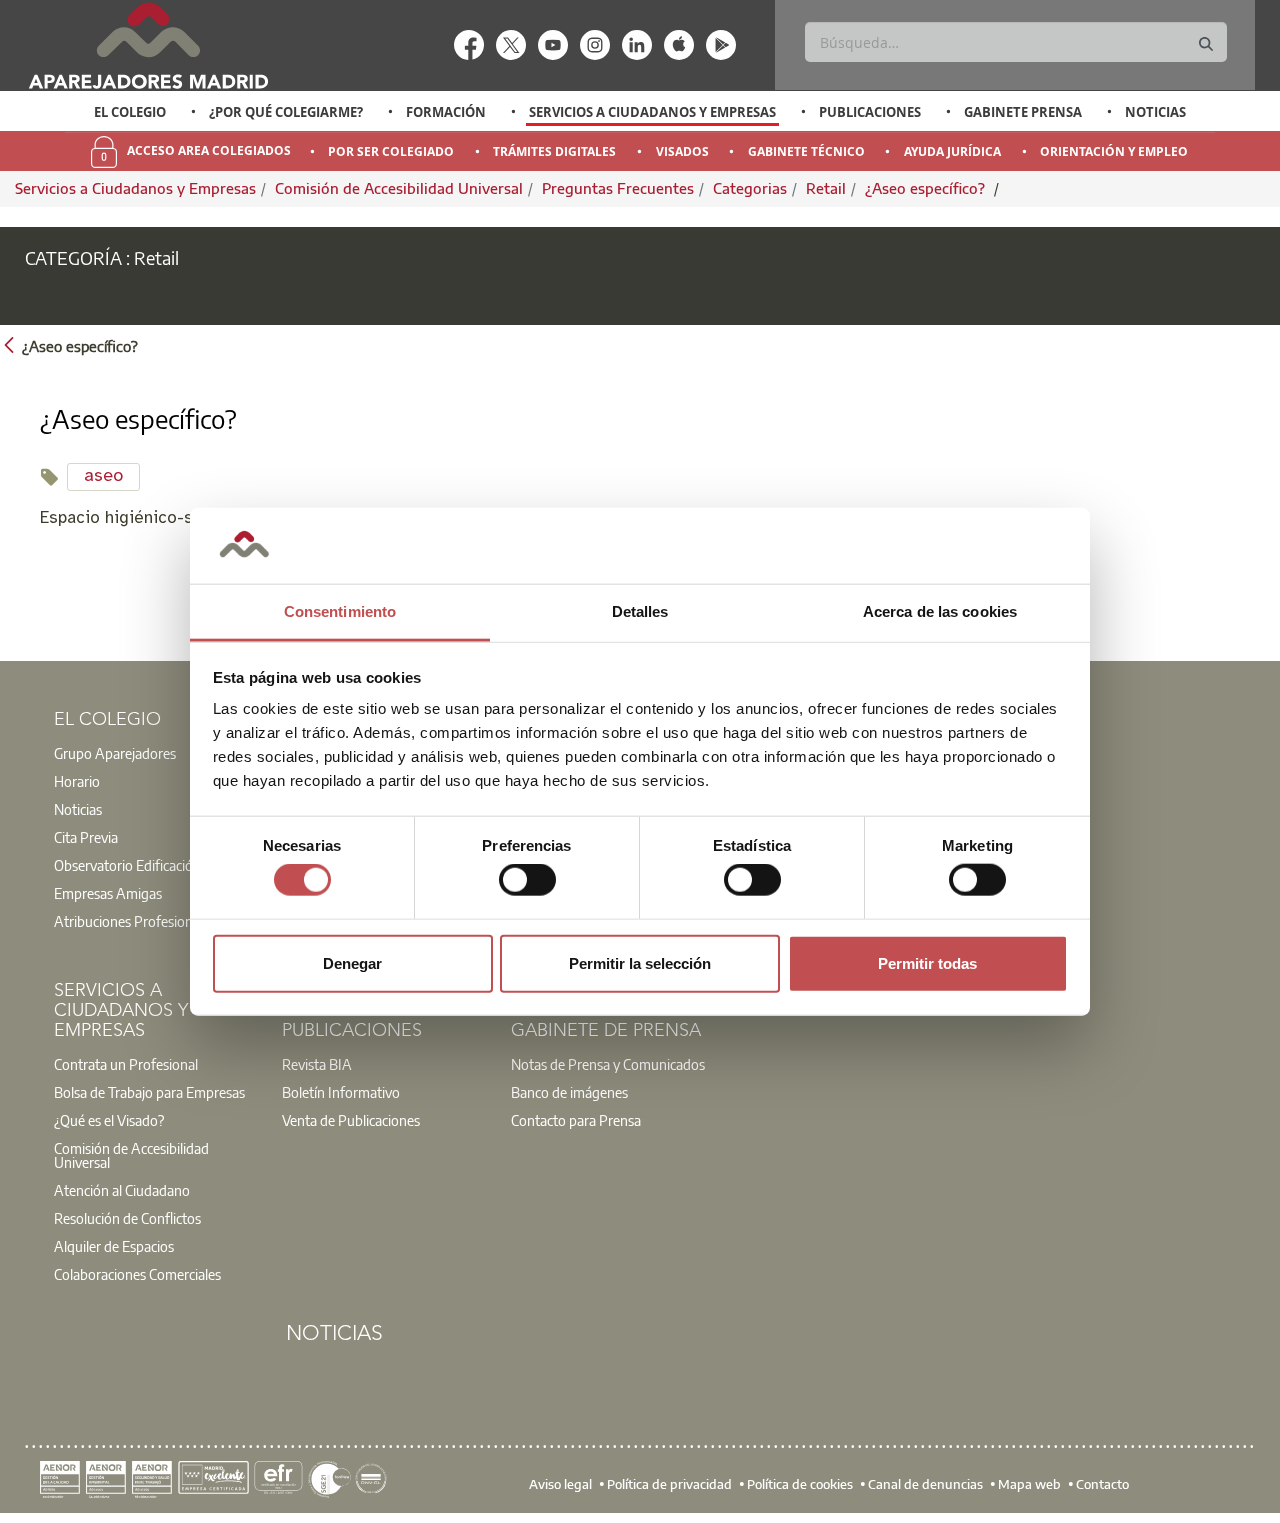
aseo (103, 476)
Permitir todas (927, 962)
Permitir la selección (640, 962)
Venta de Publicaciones (351, 1120)
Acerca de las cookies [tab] (940, 611)
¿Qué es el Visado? (109, 1120)
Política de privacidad (669, 1483)
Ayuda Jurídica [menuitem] (952, 151)
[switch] (527, 880)
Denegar (352, 962)
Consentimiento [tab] (340, 611)
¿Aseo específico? (927, 188)
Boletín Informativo (341, 1092)
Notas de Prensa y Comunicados (608, 1064)
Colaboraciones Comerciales (137, 1274)
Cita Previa (86, 837)
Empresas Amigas (108, 893)
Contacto (1102, 1483)
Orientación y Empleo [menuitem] (1114, 151)
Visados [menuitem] (682, 151)
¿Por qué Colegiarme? (286, 112)
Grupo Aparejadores (115, 753)
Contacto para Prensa (576, 1120)
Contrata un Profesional (126, 1064)
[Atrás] (9, 344)
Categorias (750, 188)
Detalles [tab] (640, 611)
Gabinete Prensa (1023, 112)
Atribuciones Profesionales (135, 921)
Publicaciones (870, 112)
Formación (446, 112)
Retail (826, 188)
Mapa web (1029, 1483)
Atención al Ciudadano (122, 1190)
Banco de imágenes (569, 1092)
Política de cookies (800, 1483)
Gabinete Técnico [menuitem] (806, 151)
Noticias (1155, 112)
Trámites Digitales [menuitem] (554, 151)
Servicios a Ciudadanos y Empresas (652, 112)
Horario (77, 781)
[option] (130, 112)
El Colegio (130, 112)
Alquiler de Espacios (114, 1246)
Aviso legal (560, 1483)
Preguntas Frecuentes (618, 188)
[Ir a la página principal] (148, 45)
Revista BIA (317, 1064)
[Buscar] (1206, 44)
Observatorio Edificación (127, 865)
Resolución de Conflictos (127, 1218)
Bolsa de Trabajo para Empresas (149, 1092)
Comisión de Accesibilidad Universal (399, 188)
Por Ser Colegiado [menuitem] (391, 151)
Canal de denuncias (925, 1483)
